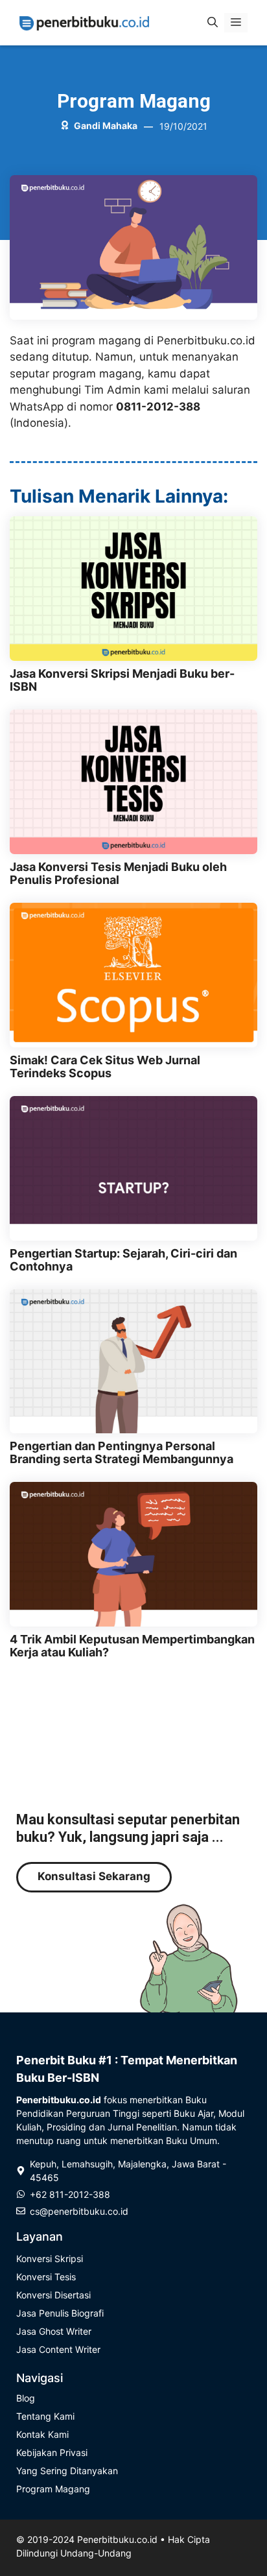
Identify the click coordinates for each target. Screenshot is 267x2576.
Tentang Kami (45, 2416)
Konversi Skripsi (50, 2259)
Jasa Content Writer (58, 2349)
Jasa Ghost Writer (54, 2331)
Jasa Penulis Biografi (60, 2313)
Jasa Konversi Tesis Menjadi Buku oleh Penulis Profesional (118, 873)
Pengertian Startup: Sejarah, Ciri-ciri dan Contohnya (123, 1260)
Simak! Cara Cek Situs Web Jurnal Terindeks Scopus (105, 1067)
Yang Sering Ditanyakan (67, 2471)
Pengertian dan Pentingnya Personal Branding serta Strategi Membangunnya (122, 1452)
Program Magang (134, 101)
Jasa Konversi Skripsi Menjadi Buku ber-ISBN (122, 680)
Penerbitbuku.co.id (117, 2539)
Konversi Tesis (46, 2277)
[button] (213, 23)
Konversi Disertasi (53, 2295)
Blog (26, 2398)
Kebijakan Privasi (52, 2452)
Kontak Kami (42, 2434)
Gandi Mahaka (106, 125)
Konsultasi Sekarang (94, 1876)
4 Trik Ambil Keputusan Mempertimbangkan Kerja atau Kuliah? (132, 1646)
